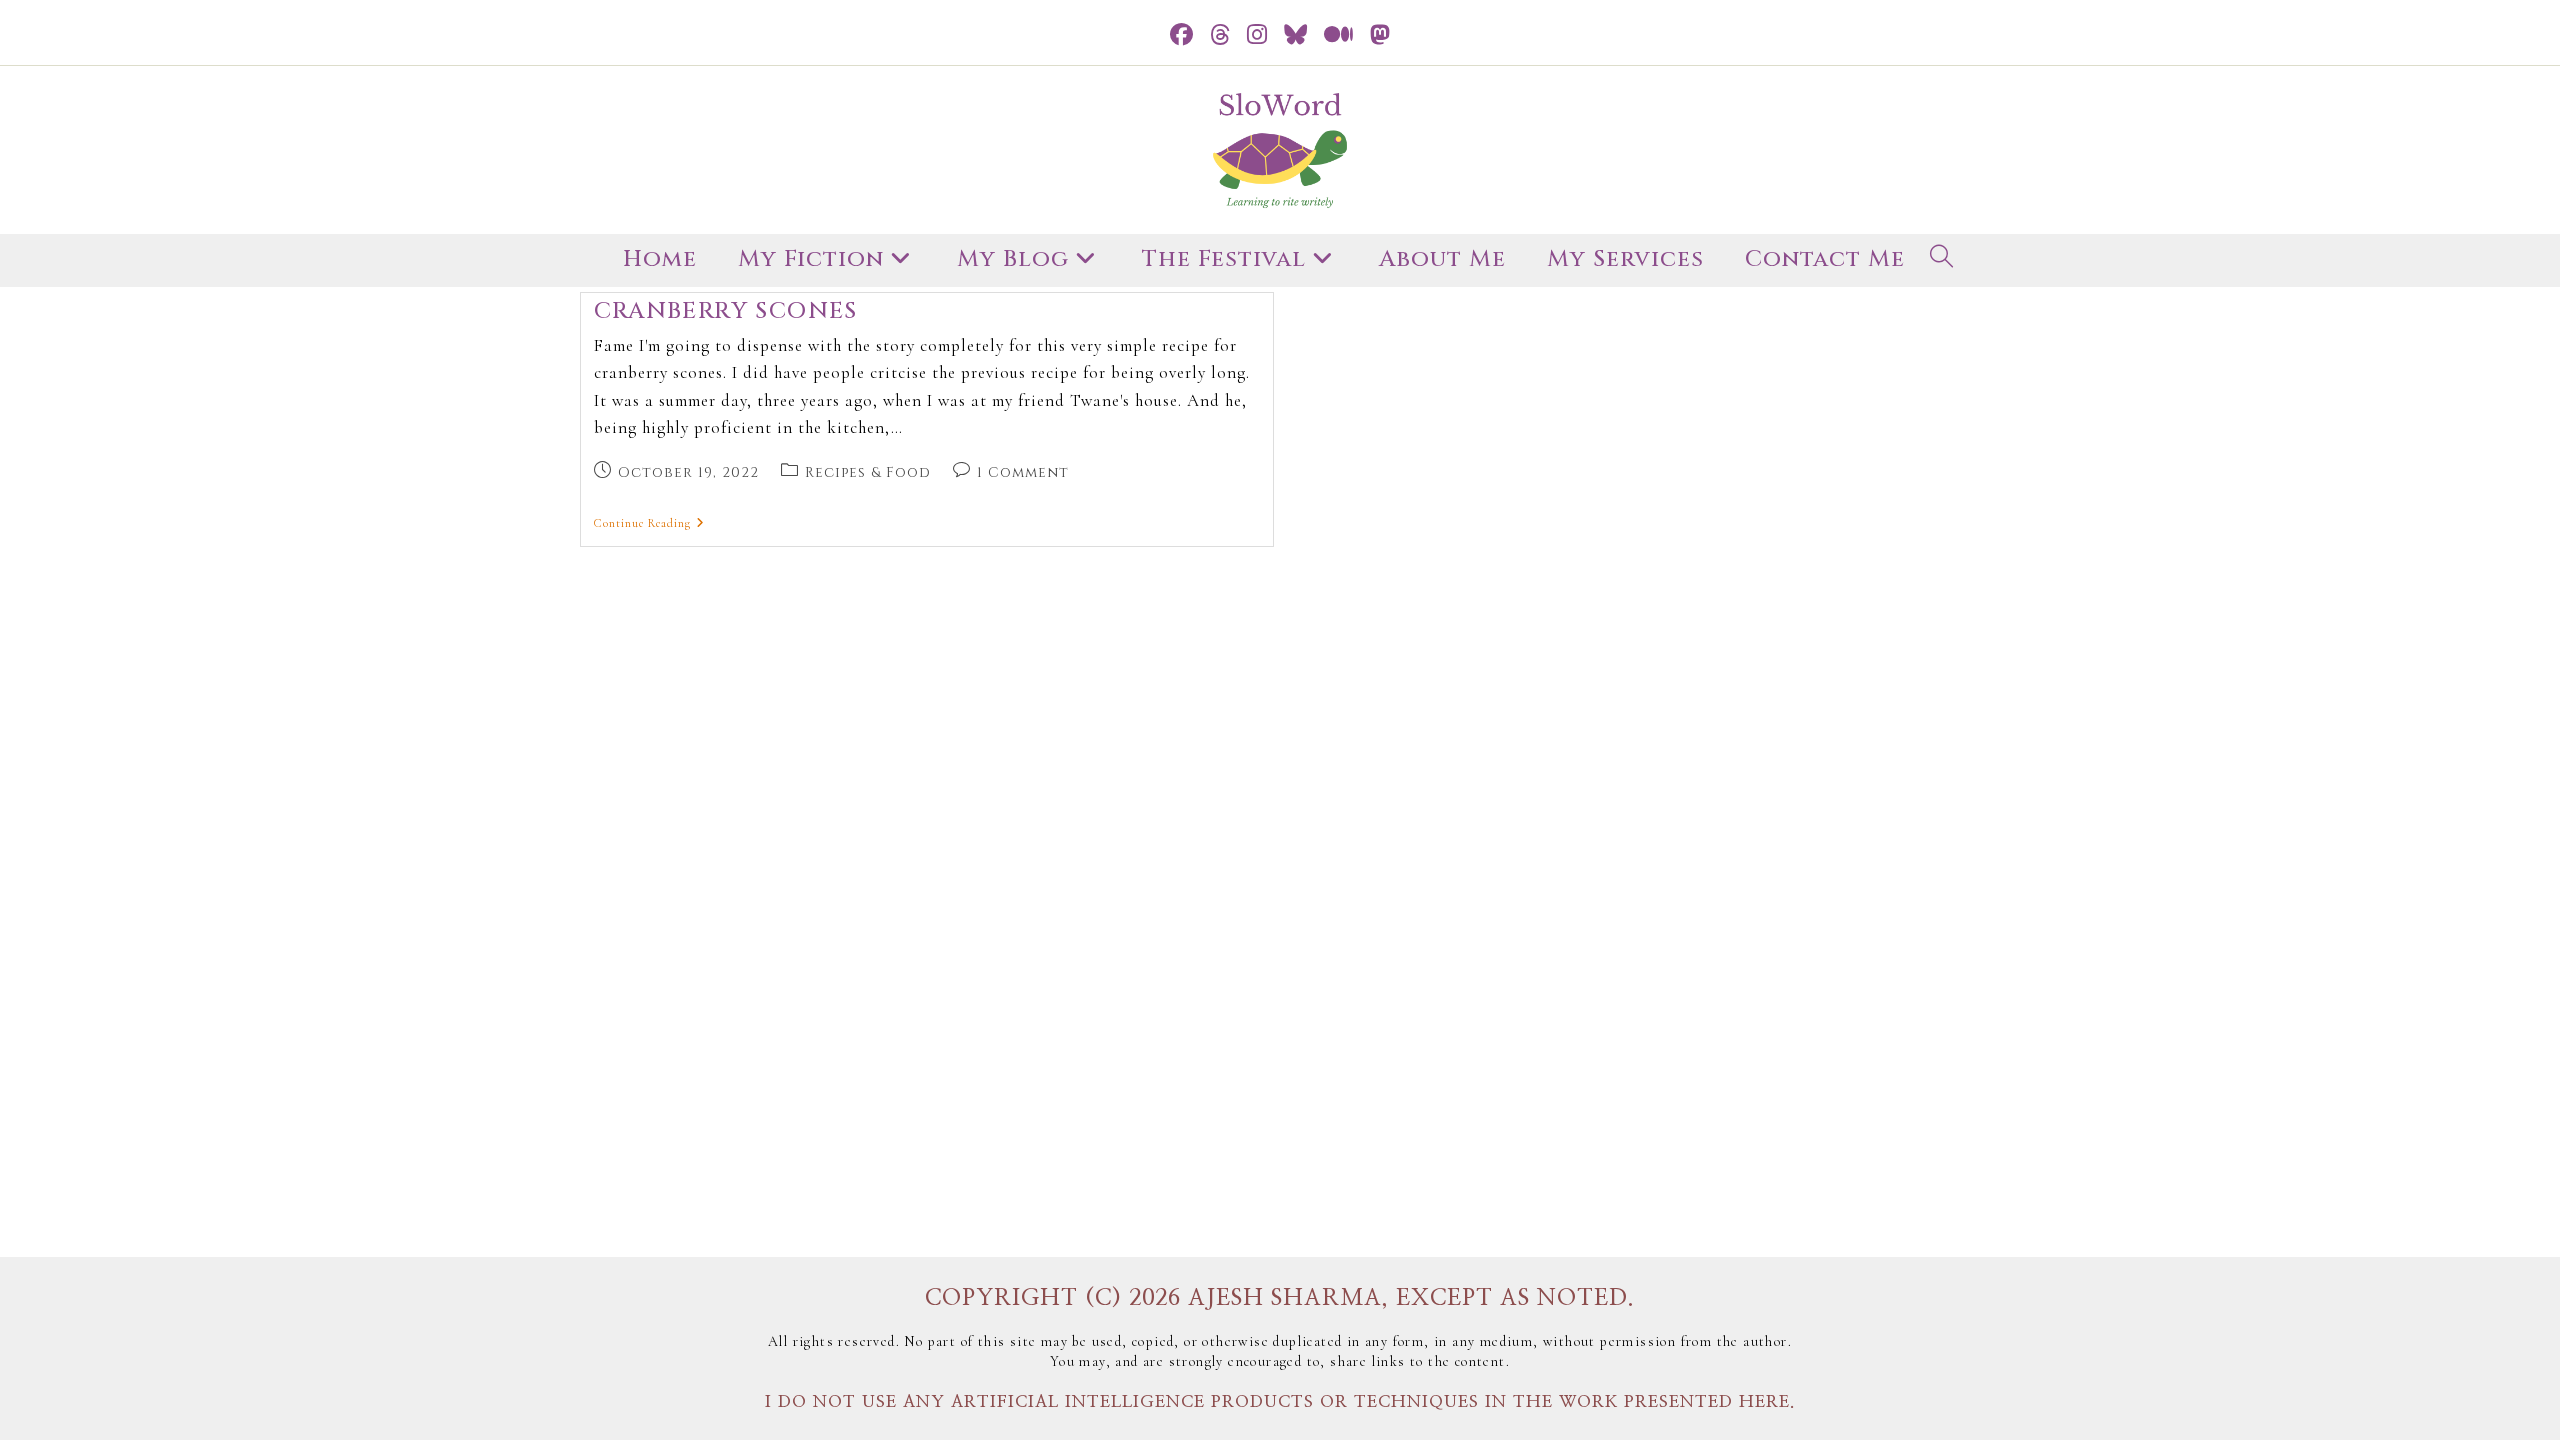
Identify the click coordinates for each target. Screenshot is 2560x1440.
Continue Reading (649, 523)
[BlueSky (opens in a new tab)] (1296, 35)
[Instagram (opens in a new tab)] (1257, 35)
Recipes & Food (868, 472)
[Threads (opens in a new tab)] (1220, 35)
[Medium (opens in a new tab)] (1339, 35)
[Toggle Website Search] (1942, 260)
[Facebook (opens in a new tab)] (1182, 35)
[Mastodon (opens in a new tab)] (1380, 35)
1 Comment (1023, 472)
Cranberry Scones (726, 311)
